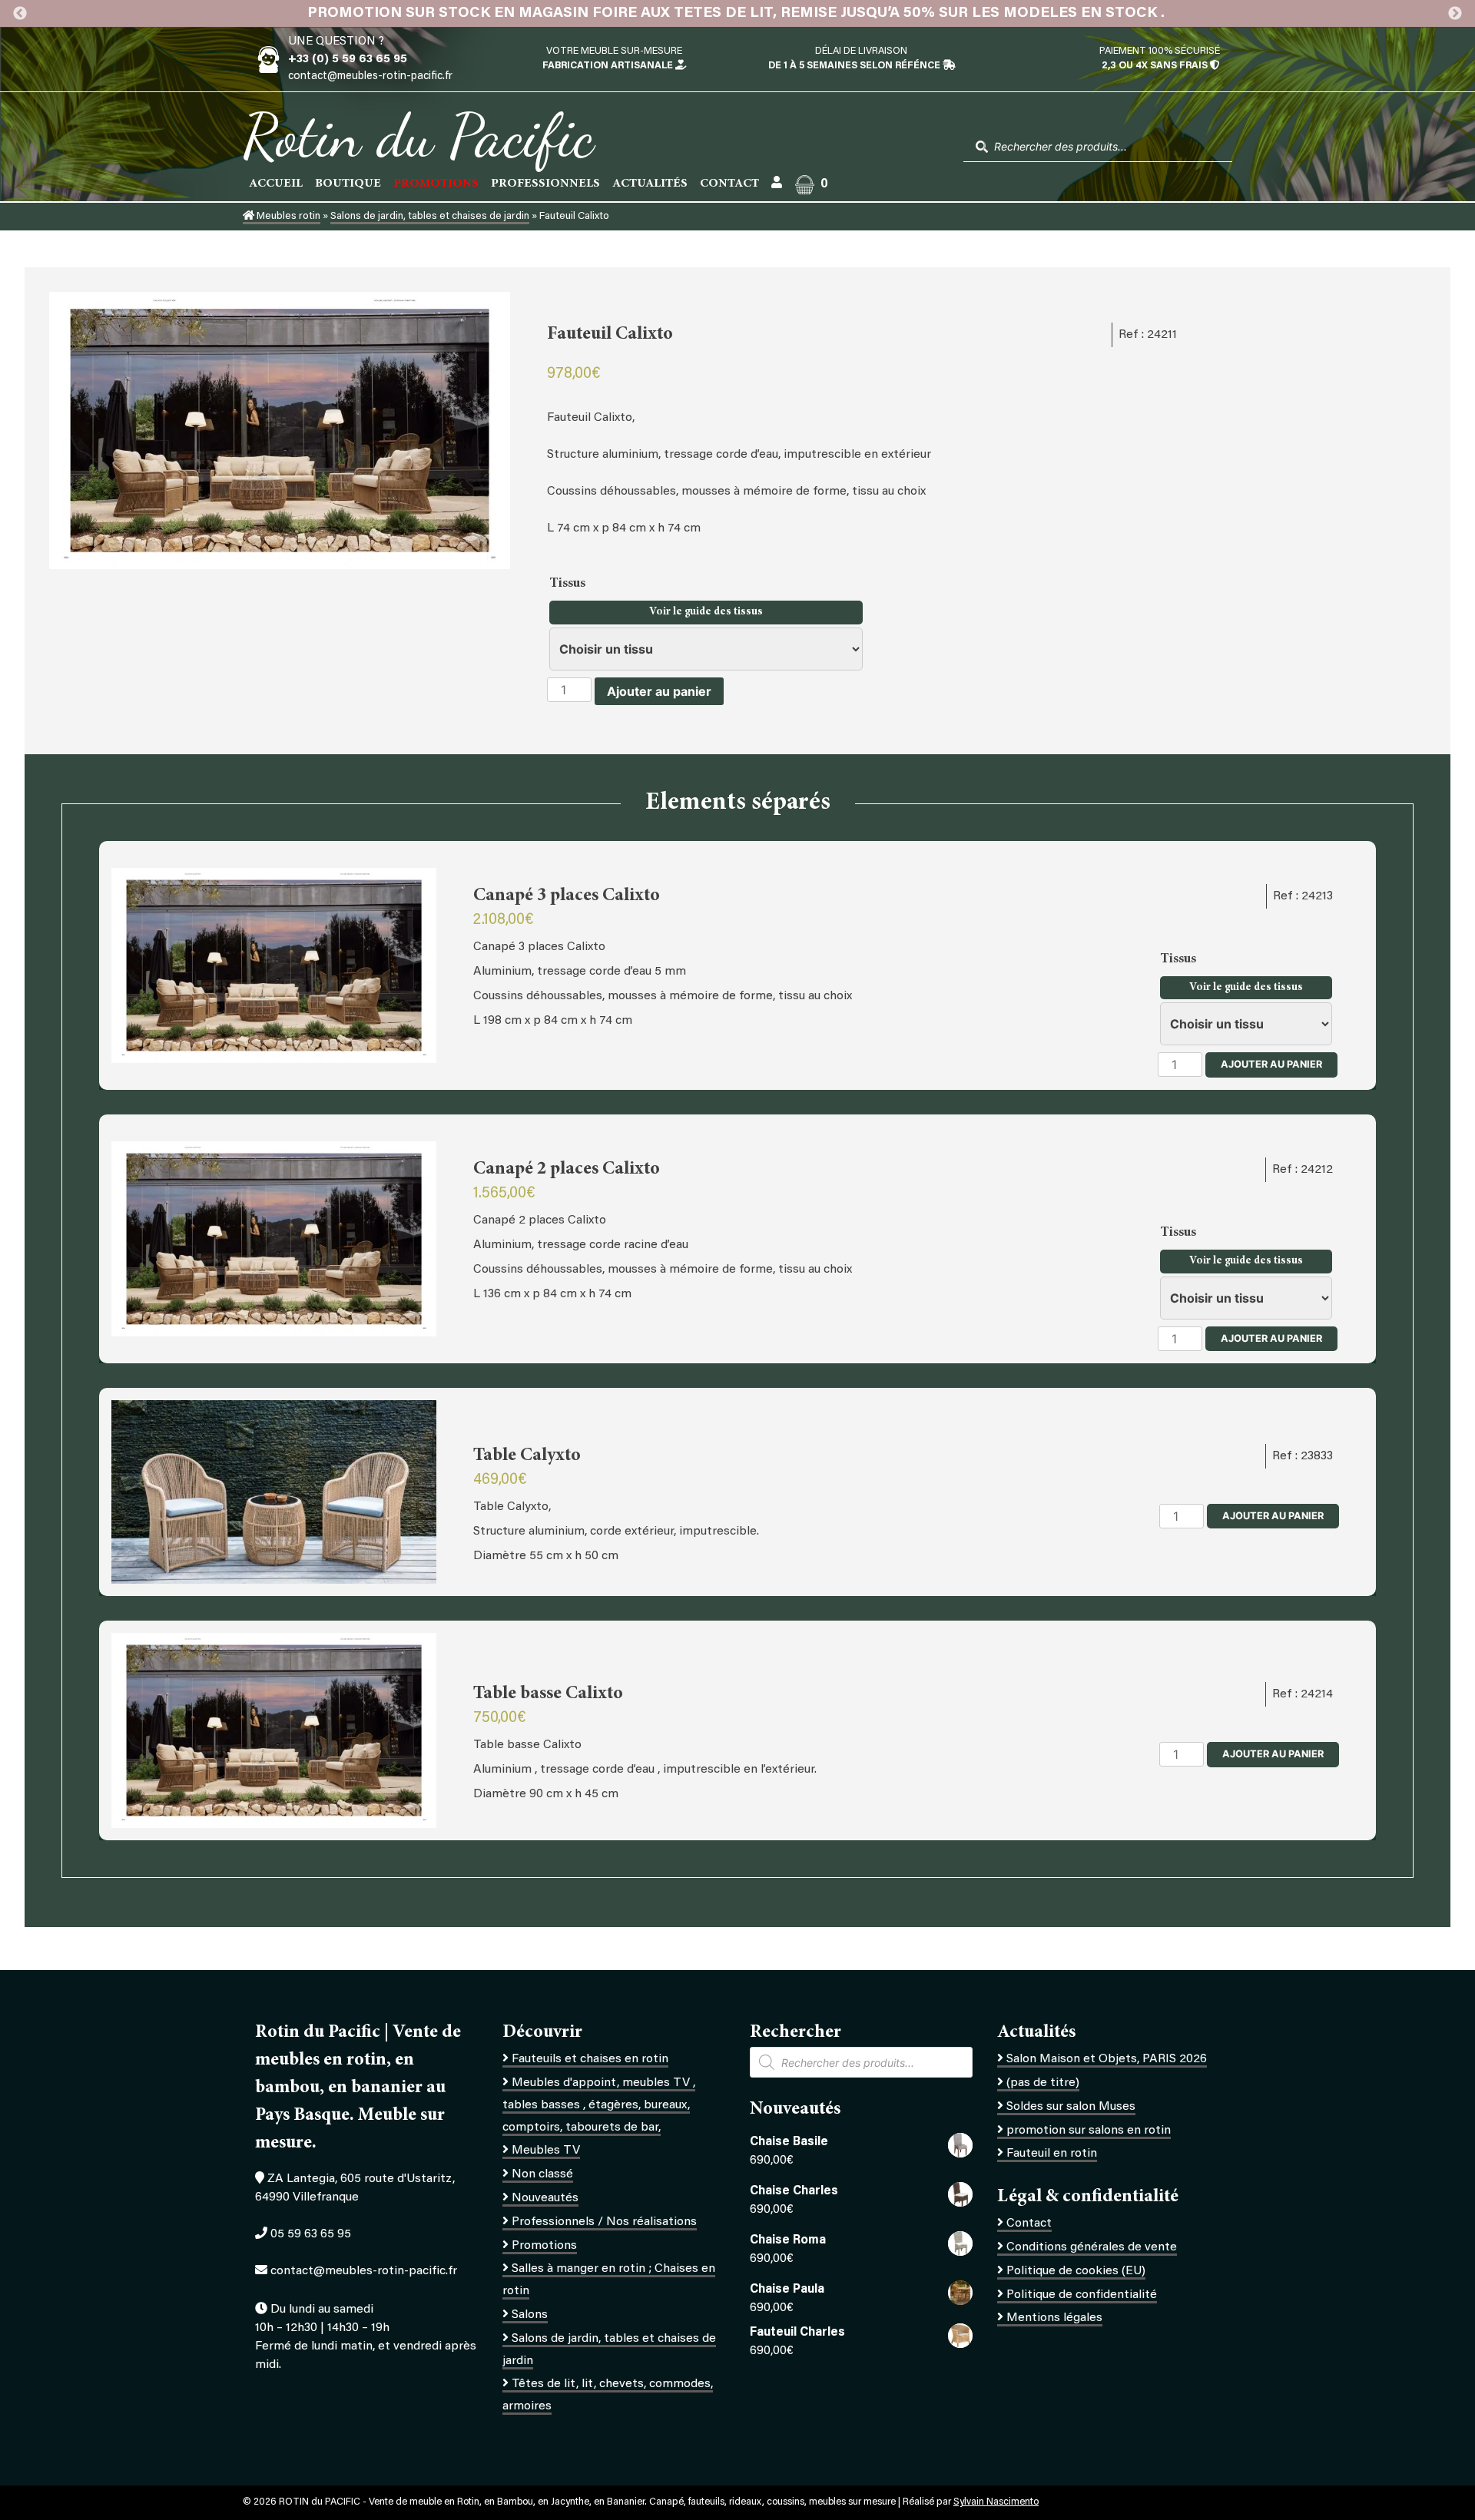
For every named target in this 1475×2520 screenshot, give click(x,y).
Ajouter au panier (659, 691)
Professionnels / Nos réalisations (604, 2222)
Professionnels (545, 184)
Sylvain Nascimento (996, 2502)
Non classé (542, 2174)
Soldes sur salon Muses (1071, 2107)
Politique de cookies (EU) (1076, 2271)
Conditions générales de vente (1092, 2247)
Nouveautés (545, 2198)
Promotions (544, 2246)
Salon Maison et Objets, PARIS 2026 (1107, 2059)
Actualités (650, 184)
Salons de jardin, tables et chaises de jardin (430, 217)
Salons (530, 2315)
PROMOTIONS (436, 184)
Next (1455, 14)
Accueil (276, 184)
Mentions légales (1054, 2318)
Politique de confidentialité (1082, 2295)
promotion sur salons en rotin (1089, 2131)
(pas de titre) (1043, 2083)
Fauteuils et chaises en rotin (590, 2059)
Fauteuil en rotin (1052, 2154)
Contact (729, 184)
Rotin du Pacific (418, 135)
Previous (20, 14)
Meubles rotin (287, 217)
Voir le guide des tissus (706, 612)
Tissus (569, 584)
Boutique (348, 184)
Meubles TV (546, 2151)
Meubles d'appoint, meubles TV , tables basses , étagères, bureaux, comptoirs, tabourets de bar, (599, 2105)
